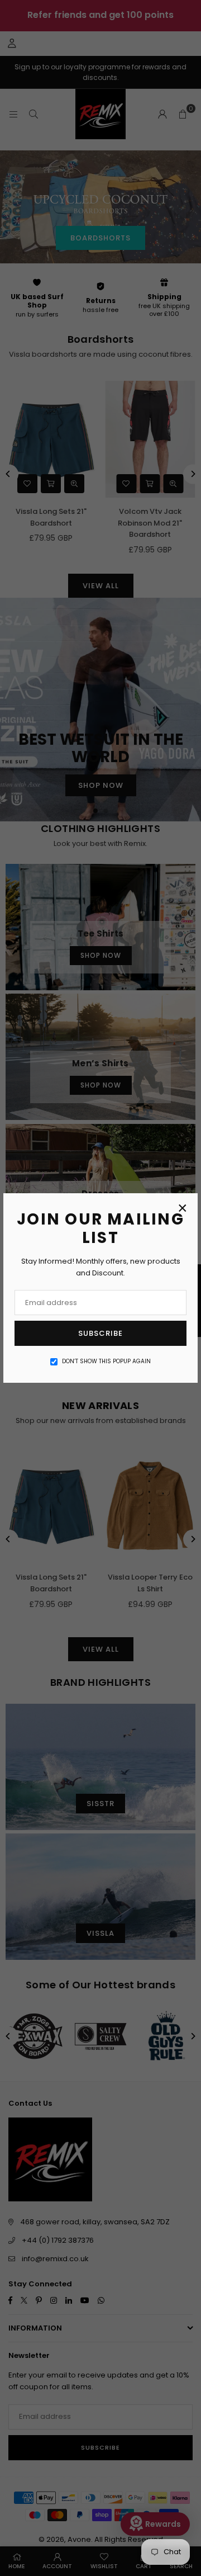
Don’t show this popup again (106, 1361)
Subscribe (100, 1333)
